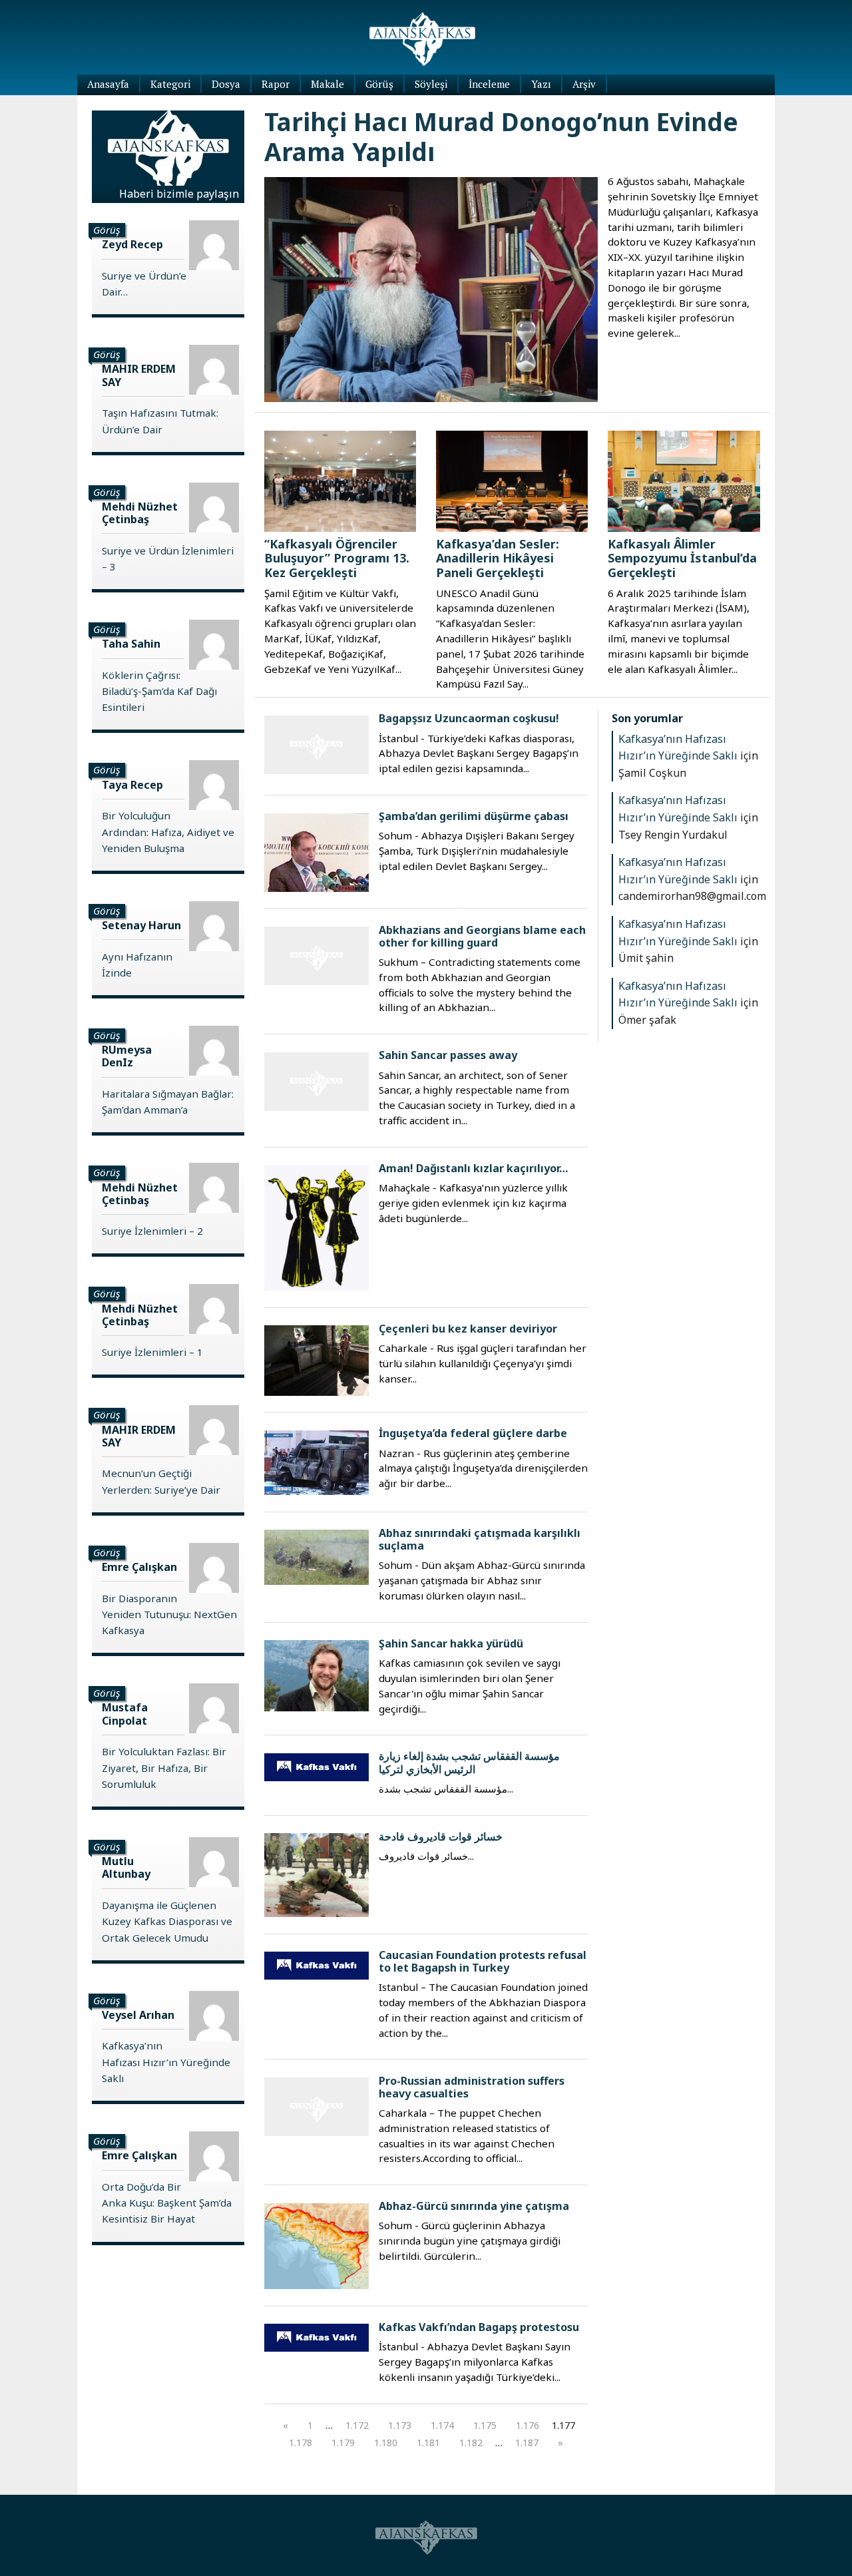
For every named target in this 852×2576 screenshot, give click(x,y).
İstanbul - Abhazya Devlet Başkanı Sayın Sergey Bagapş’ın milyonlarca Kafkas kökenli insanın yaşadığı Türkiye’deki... (475, 2362)
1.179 (343, 2443)
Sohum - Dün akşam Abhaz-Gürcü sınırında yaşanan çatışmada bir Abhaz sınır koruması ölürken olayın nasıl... (482, 1580)
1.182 (471, 2443)
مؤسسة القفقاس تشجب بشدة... (446, 1789)
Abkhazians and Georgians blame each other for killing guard (482, 936)
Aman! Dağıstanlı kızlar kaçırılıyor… (473, 1168)
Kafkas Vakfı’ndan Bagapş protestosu (479, 2327)
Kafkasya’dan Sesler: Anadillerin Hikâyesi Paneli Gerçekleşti (498, 558)
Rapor (276, 84)
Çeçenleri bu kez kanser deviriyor (468, 1329)
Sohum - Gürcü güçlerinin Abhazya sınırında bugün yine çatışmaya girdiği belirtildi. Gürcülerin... (470, 2241)
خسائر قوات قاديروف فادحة (441, 1836)
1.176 (528, 2425)
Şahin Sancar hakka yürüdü (451, 1643)
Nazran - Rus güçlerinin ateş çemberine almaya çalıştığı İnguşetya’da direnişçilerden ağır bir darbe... (483, 1468)
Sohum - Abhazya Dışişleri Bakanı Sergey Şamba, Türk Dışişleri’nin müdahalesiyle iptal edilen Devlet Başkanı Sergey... (477, 851)
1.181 (428, 2443)
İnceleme (489, 84)
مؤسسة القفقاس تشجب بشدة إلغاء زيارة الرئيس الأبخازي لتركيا (469, 1762)
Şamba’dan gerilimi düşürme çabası (474, 816)
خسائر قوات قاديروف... (426, 1856)
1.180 (386, 2443)
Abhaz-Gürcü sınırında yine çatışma (474, 2206)
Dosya (226, 84)
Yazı (541, 84)
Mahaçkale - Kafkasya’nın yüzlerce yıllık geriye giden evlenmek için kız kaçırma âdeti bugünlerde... (473, 1203)
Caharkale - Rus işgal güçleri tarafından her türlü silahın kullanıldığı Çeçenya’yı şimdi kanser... (483, 1363)
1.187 (527, 2443)
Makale (327, 84)
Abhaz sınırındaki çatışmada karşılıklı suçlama (480, 1539)
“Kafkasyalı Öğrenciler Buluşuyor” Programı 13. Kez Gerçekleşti (337, 558)
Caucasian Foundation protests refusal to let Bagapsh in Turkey (483, 1961)
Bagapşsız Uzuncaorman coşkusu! (469, 718)
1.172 (357, 2425)
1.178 (301, 2443)
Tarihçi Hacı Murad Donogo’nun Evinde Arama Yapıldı (501, 136)
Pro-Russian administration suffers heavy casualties (472, 2087)
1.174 (442, 2425)
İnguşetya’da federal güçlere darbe (473, 1433)
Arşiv (584, 84)
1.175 (485, 2425)
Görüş (379, 84)
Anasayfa (108, 84)
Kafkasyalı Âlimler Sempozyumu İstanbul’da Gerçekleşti (682, 558)
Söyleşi (431, 84)
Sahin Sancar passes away (448, 1055)
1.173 (400, 2425)
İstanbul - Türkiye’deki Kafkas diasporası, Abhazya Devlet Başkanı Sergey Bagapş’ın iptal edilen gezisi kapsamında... (479, 753)
